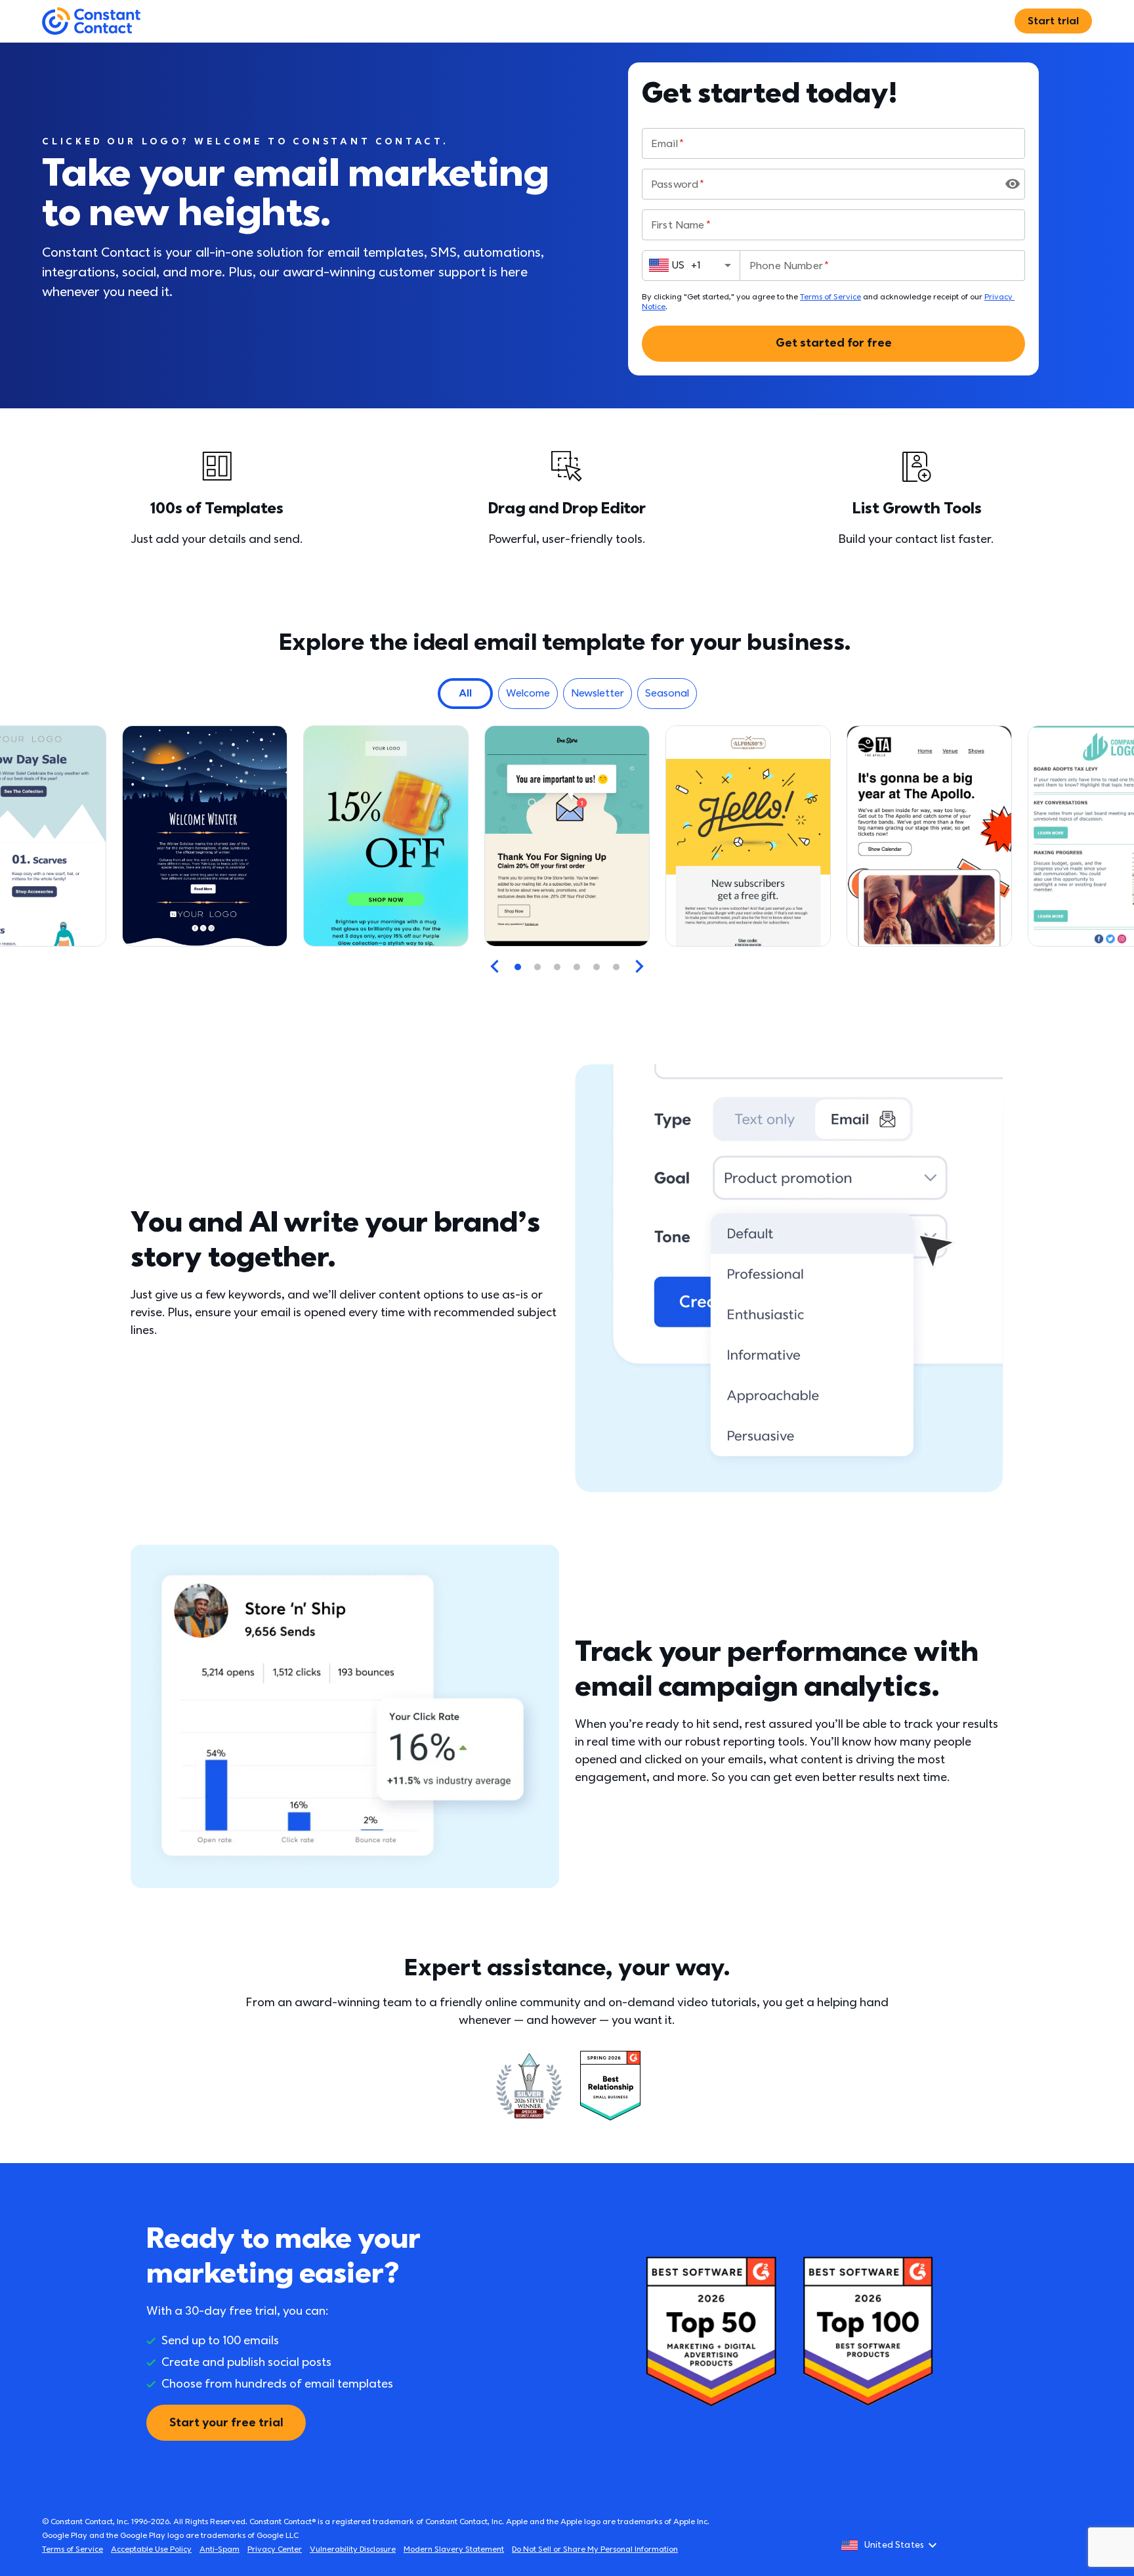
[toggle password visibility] (1013, 184)
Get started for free (834, 343)
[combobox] (691, 265)
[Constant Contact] (91, 21)
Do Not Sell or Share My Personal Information (595, 2549)
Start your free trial (226, 2423)
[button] (465, 694)
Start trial (1053, 21)
